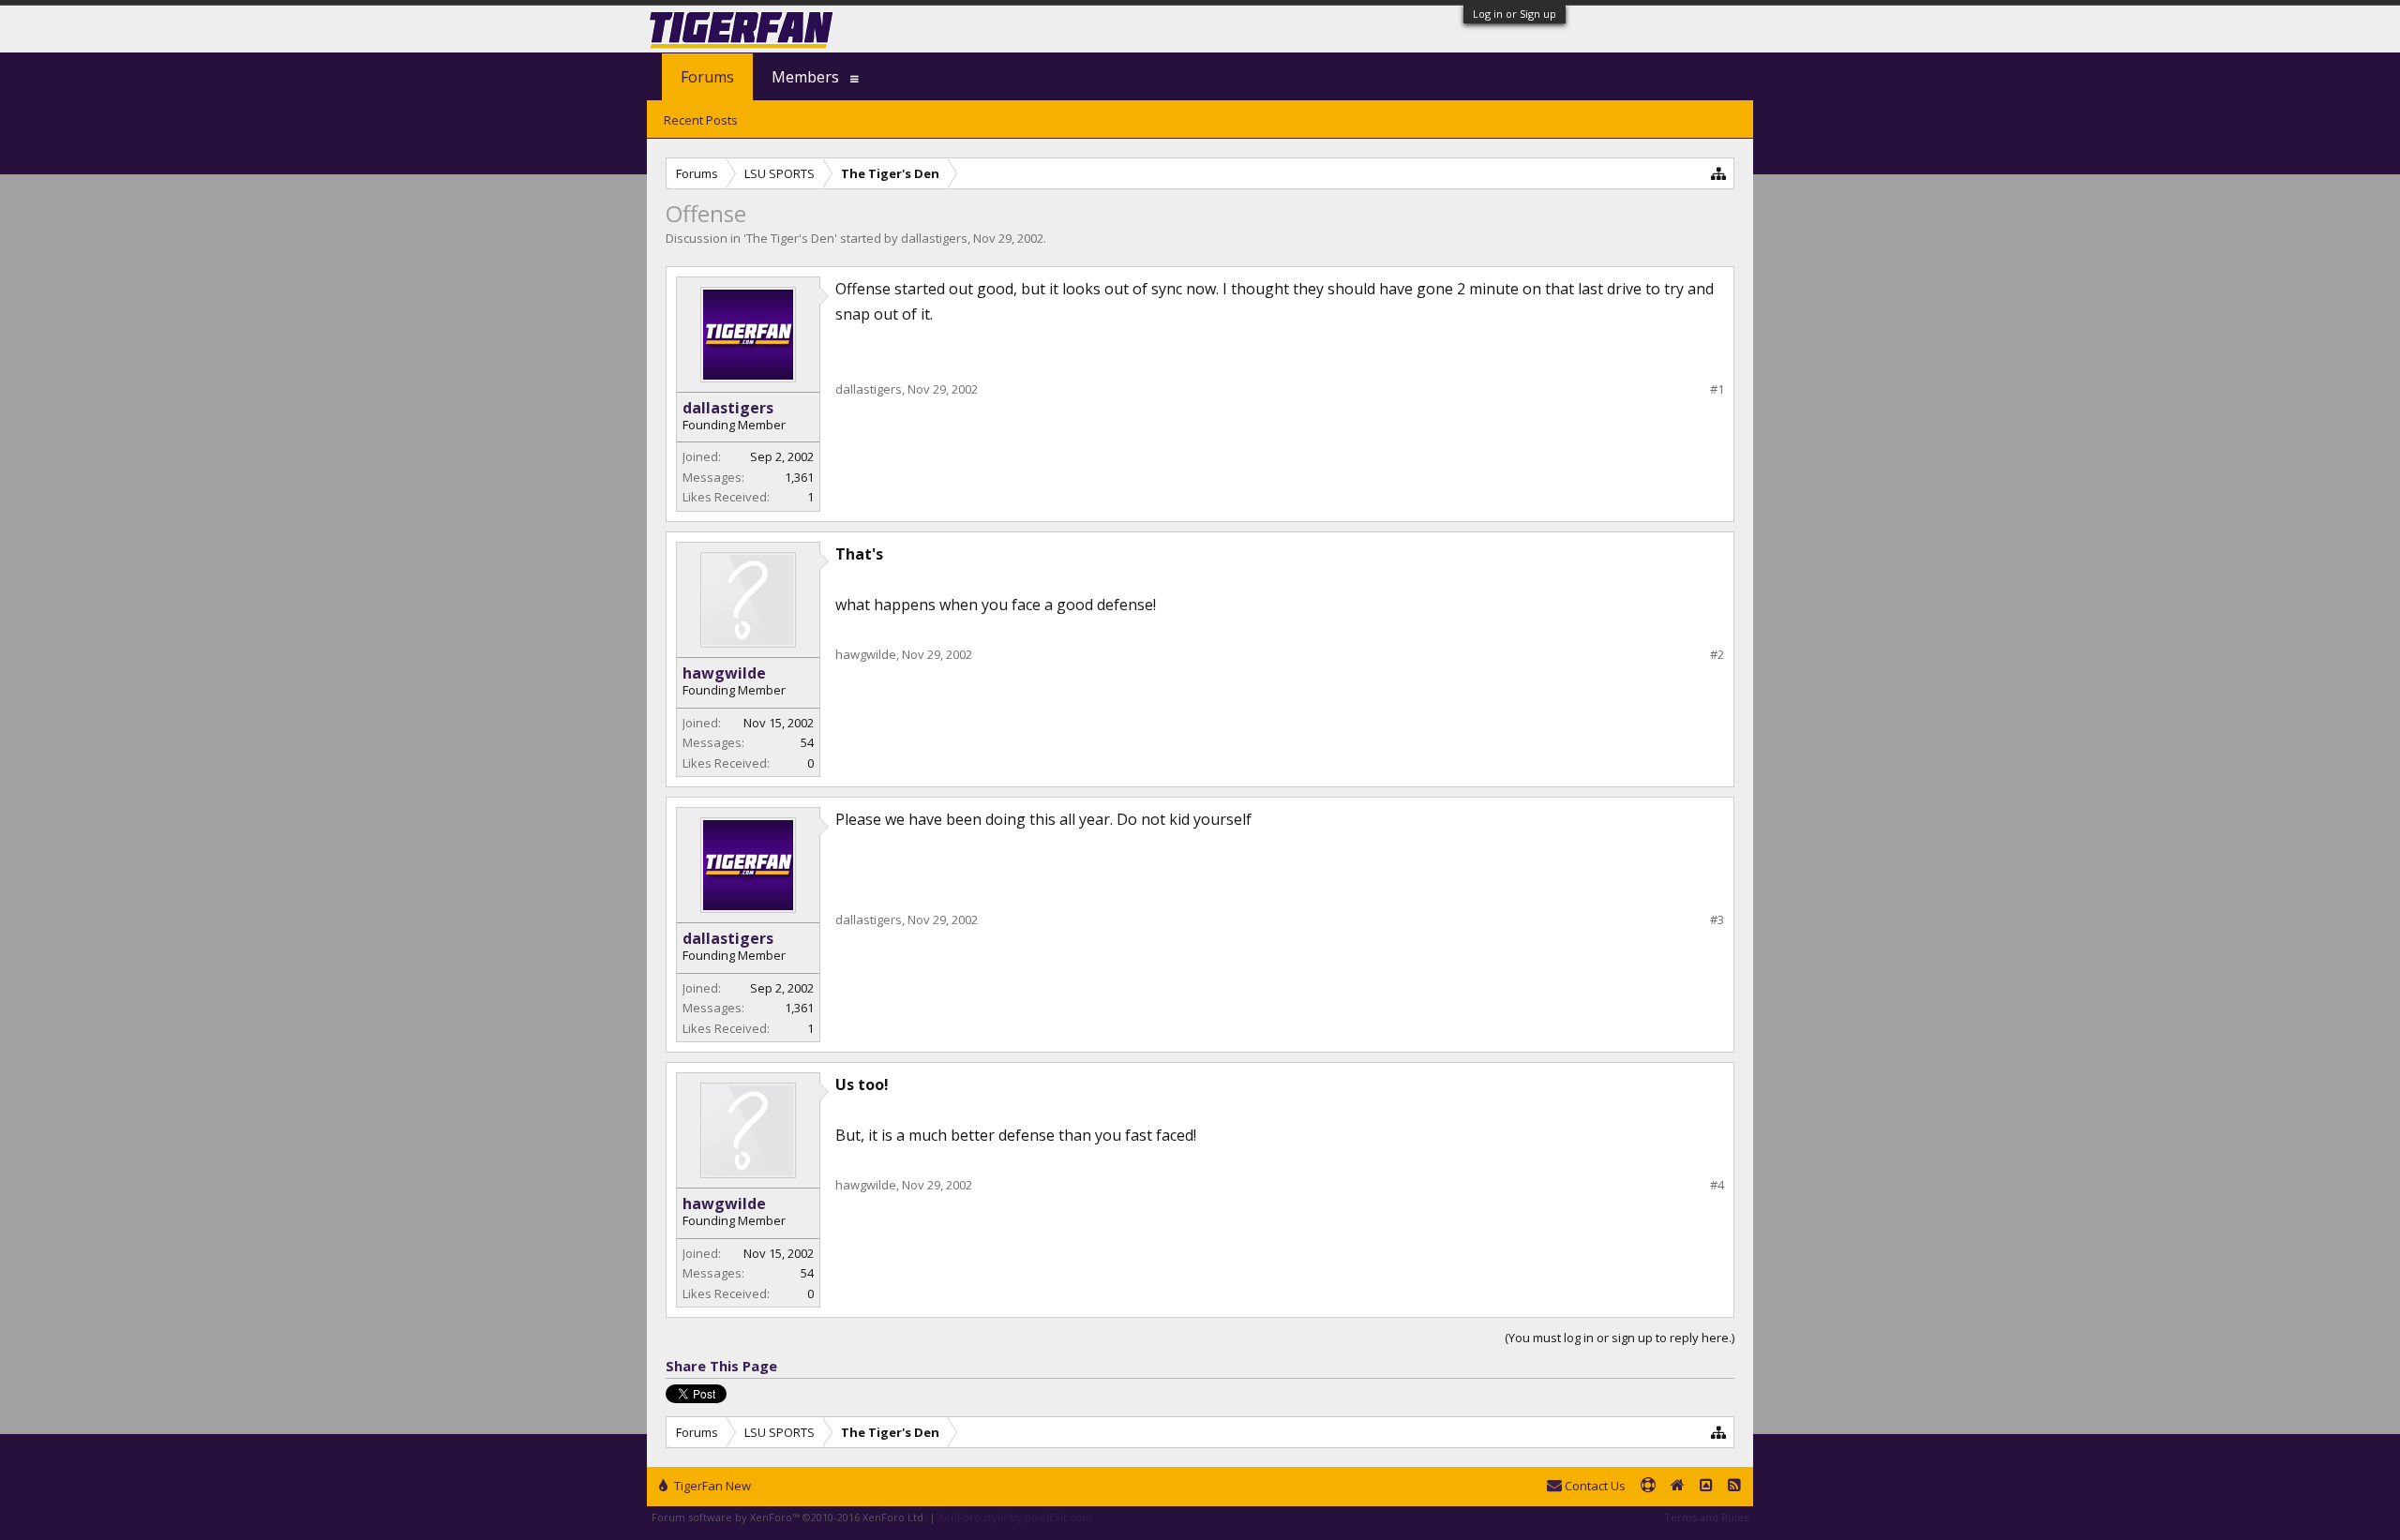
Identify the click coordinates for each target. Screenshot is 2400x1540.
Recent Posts (701, 120)
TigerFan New (711, 1486)
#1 (1717, 389)
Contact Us (1594, 1486)
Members (805, 77)
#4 (1717, 1185)
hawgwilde (724, 673)
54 (807, 742)
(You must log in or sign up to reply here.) (1620, 1338)
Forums (707, 77)
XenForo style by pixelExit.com (1015, 1517)
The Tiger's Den (790, 238)
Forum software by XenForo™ (789, 1517)
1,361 (799, 477)
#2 (1717, 655)
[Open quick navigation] (1719, 173)
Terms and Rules (1706, 1517)
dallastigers (934, 238)
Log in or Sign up (1515, 14)
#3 (1717, 920)
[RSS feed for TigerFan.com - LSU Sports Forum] (1734, 1487)
